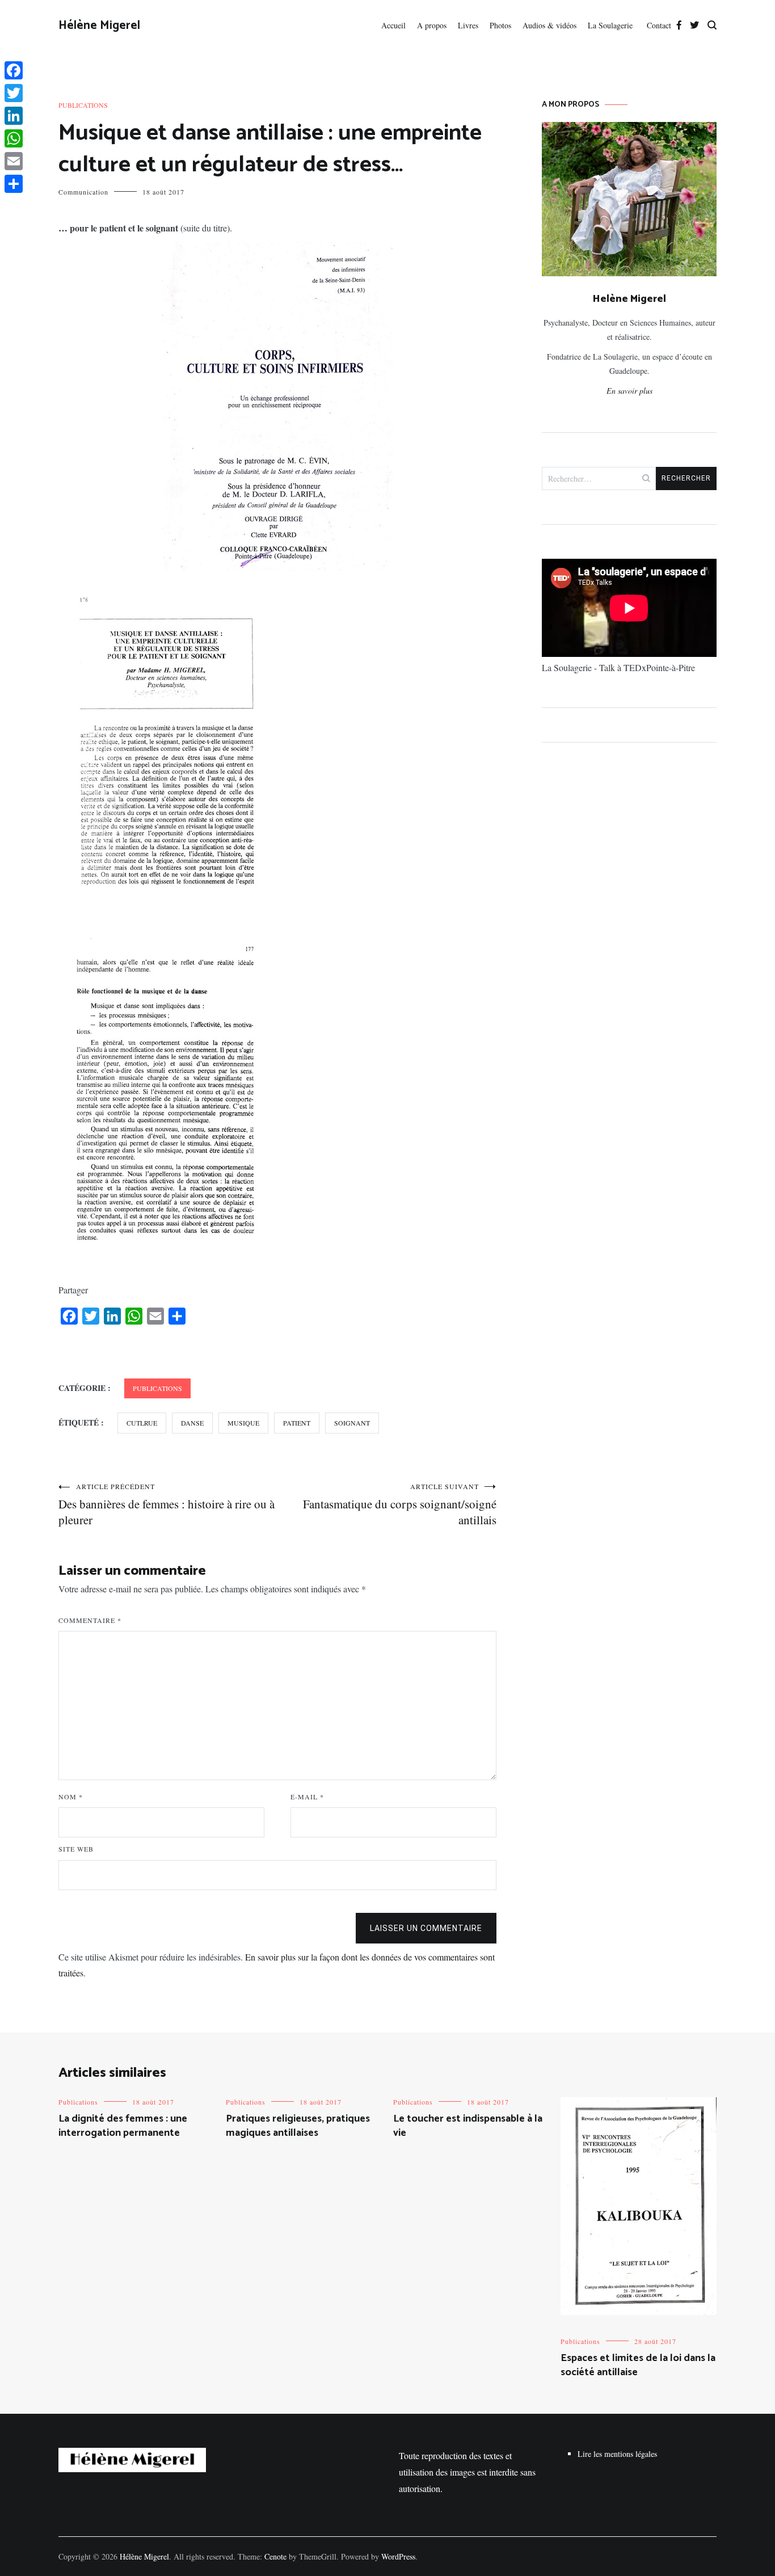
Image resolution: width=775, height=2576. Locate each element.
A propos (432, 25)
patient (297, 1423)
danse (192, 1423)
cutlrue (142, 1423)
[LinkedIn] (14, 116)
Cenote (275, 2556)
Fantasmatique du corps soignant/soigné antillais (400, 1505)
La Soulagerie (612, 25)
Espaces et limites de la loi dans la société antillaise (638, 2365)
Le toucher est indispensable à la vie (468, 2126)
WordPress (398, 2556)
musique (243, 1423)
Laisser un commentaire (426, 1928)
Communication (83, 192)
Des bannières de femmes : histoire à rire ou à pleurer (167, 1505)
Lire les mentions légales (617, 2454)
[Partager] (14, 184)
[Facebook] (14, 70)
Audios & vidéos (549, 25)
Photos (500, 25)
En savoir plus (629, 391)
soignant (352, 1423)
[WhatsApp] (14, 138)
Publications (83, 105)
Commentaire (90, 1620)
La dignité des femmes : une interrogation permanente (123, 2126)
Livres (468, 25)
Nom (71, 1797)
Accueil (393, 25)
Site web (76, 1849)
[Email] (14, 161)
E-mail (307, 1797)
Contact (659, 25)
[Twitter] (14, 93)
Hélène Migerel (99, 26)
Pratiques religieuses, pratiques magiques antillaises (298, 2126)
